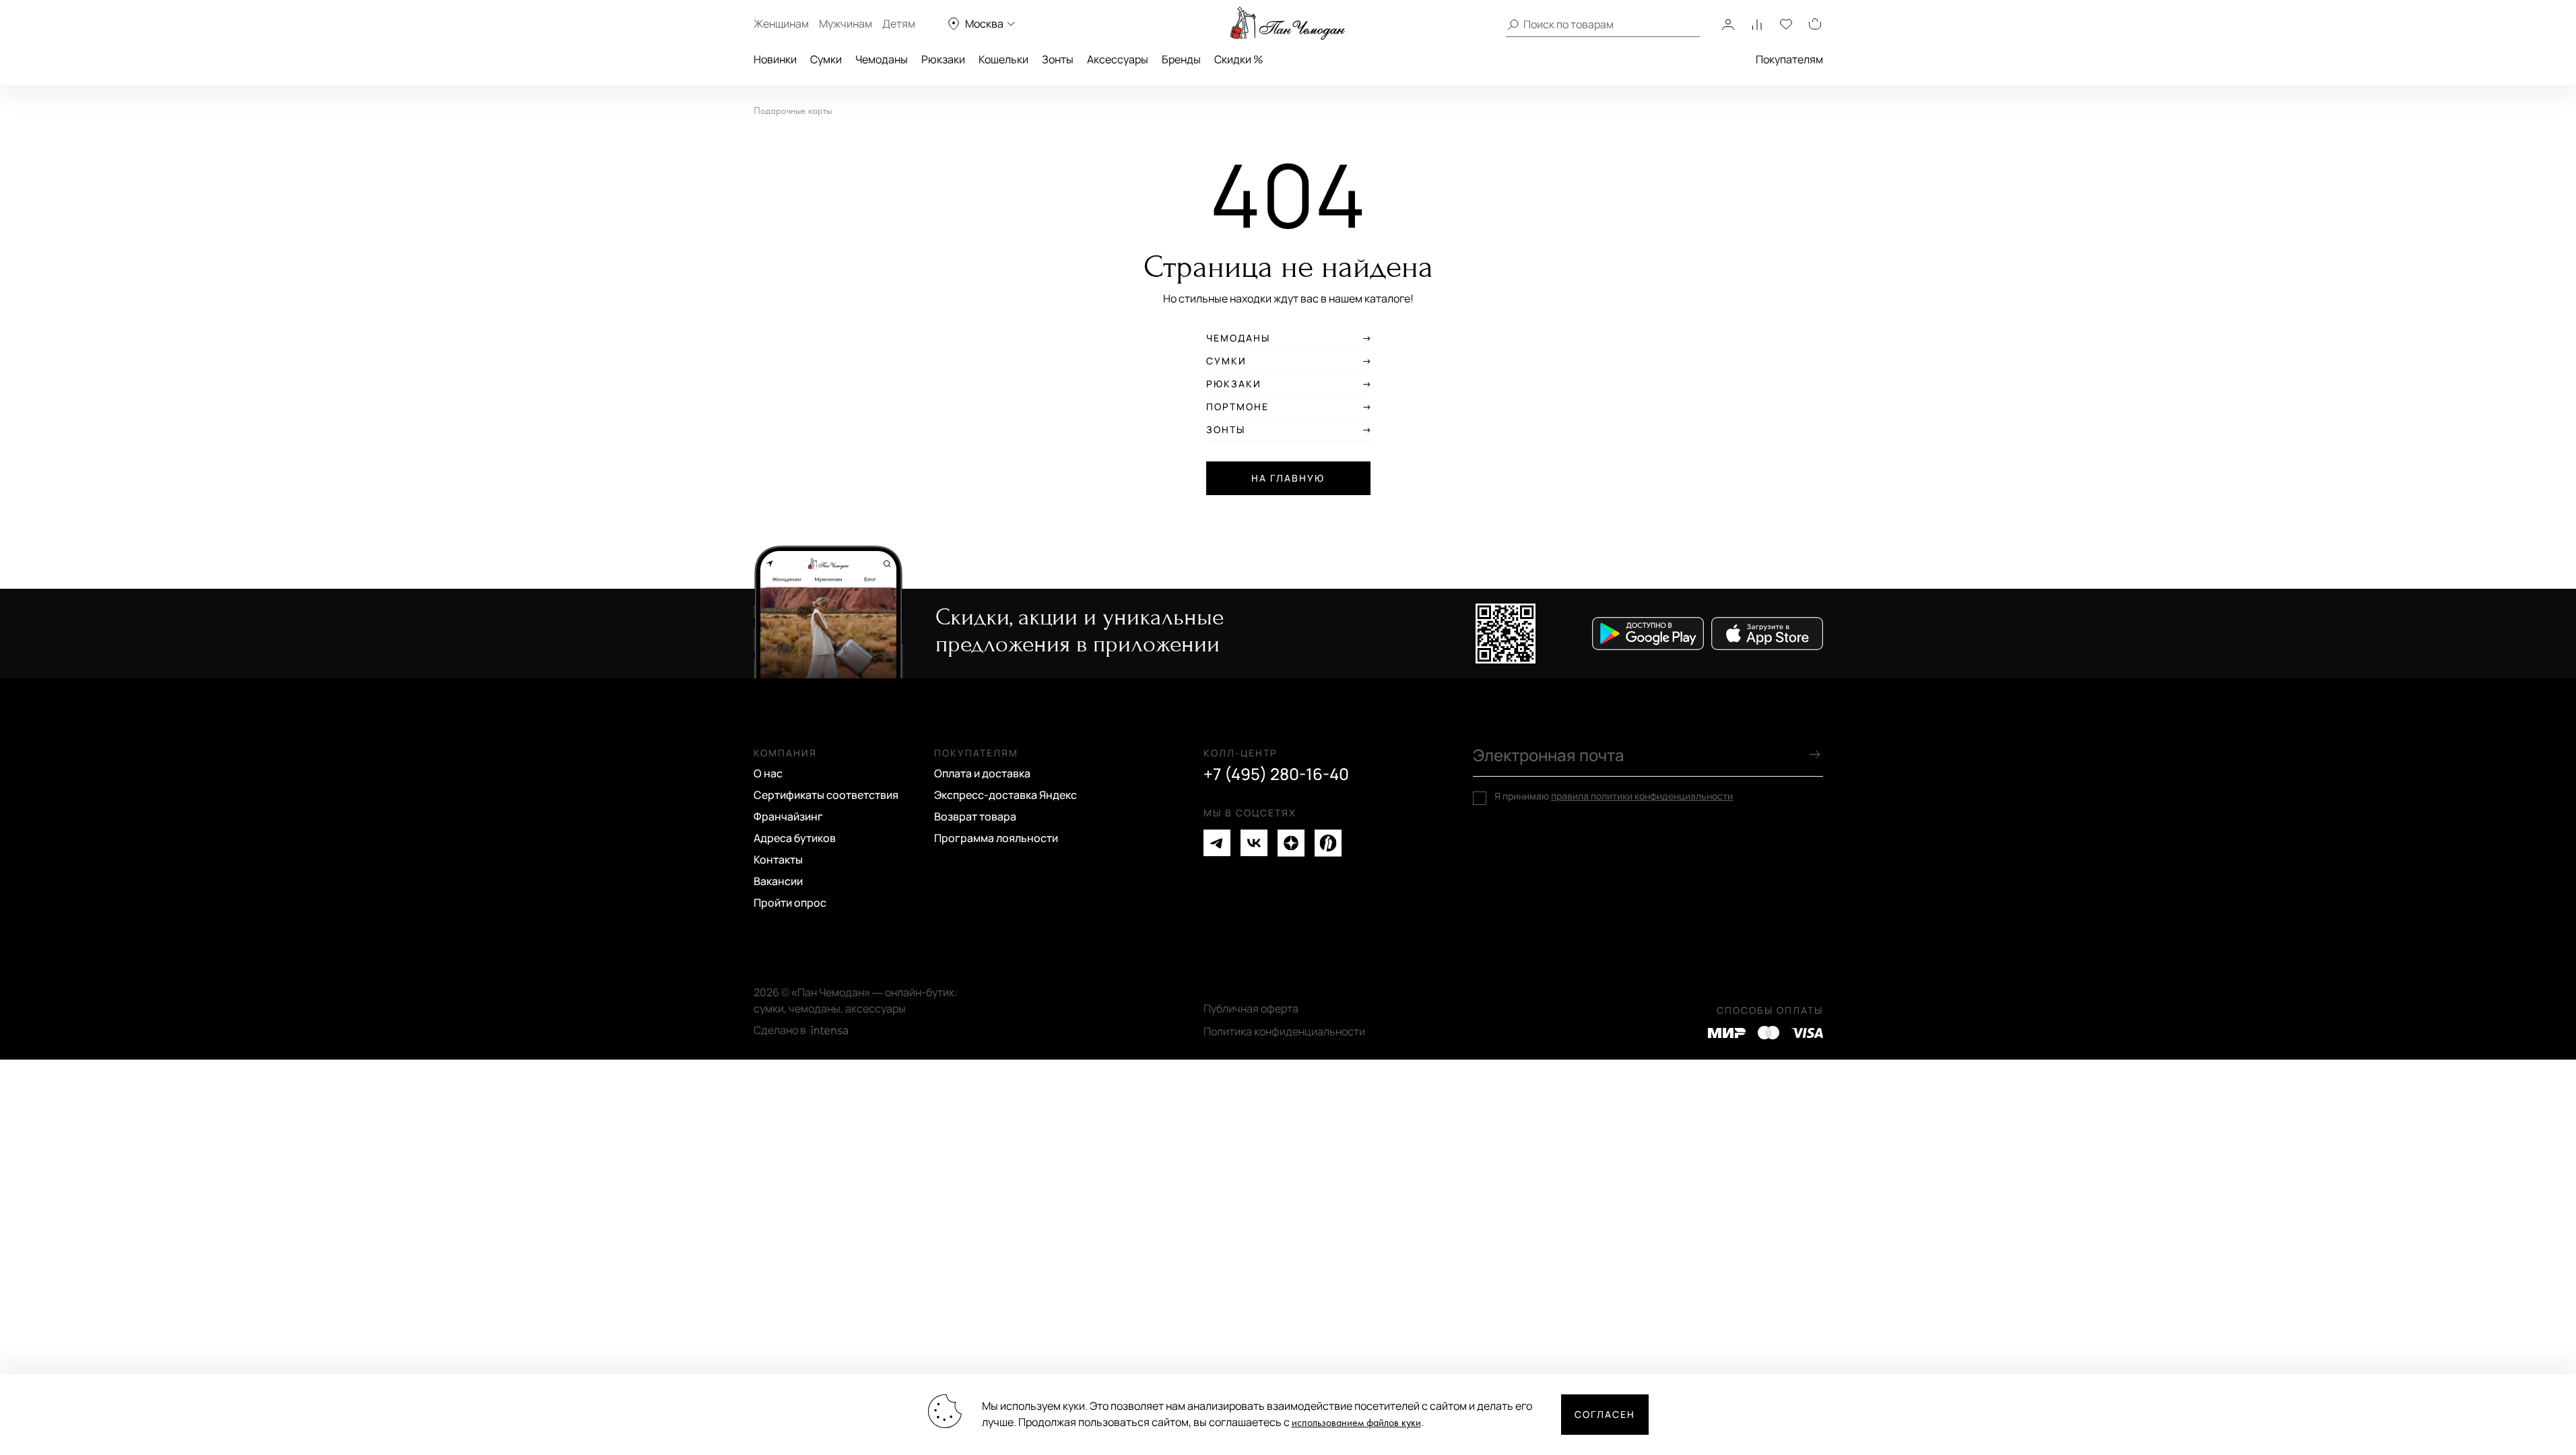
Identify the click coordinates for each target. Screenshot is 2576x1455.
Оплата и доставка (982, 773)
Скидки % (1239, 59)
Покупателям (1789, 59)
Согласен (1605, 1414)
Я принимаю (1614, 796)
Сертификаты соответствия (826, 795)
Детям (899, 24)
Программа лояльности (996, 838)
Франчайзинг (788, 816)
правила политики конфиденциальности (1642, 796)
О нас (768, 773)
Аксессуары (1118, 59)
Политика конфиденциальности (1284, 1031)
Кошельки (1003, 59)
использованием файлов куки (1356, 1423)
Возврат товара (975, 816)
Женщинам (781, 24)
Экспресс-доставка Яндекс (1005, 795)
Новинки (775, 59)
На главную (1288, 478)
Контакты (778, 860)
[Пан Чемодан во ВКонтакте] (1254, 843)
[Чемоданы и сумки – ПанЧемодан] (1288, 24)
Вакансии (778, 881)
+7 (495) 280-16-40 (1276, 774)
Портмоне (1237, 407)
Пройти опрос (790, 903)
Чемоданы (882, 59)
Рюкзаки (943, 59)
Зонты (1058, 59)
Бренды (1181, 59)
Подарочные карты (793, 111)
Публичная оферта (1251, 1008)
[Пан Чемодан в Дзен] (1291, 843)
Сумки (826, 59)
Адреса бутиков (795, 838)
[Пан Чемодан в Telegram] (1217, 843)
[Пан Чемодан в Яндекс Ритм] (1328, 843)
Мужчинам (846, 24)
